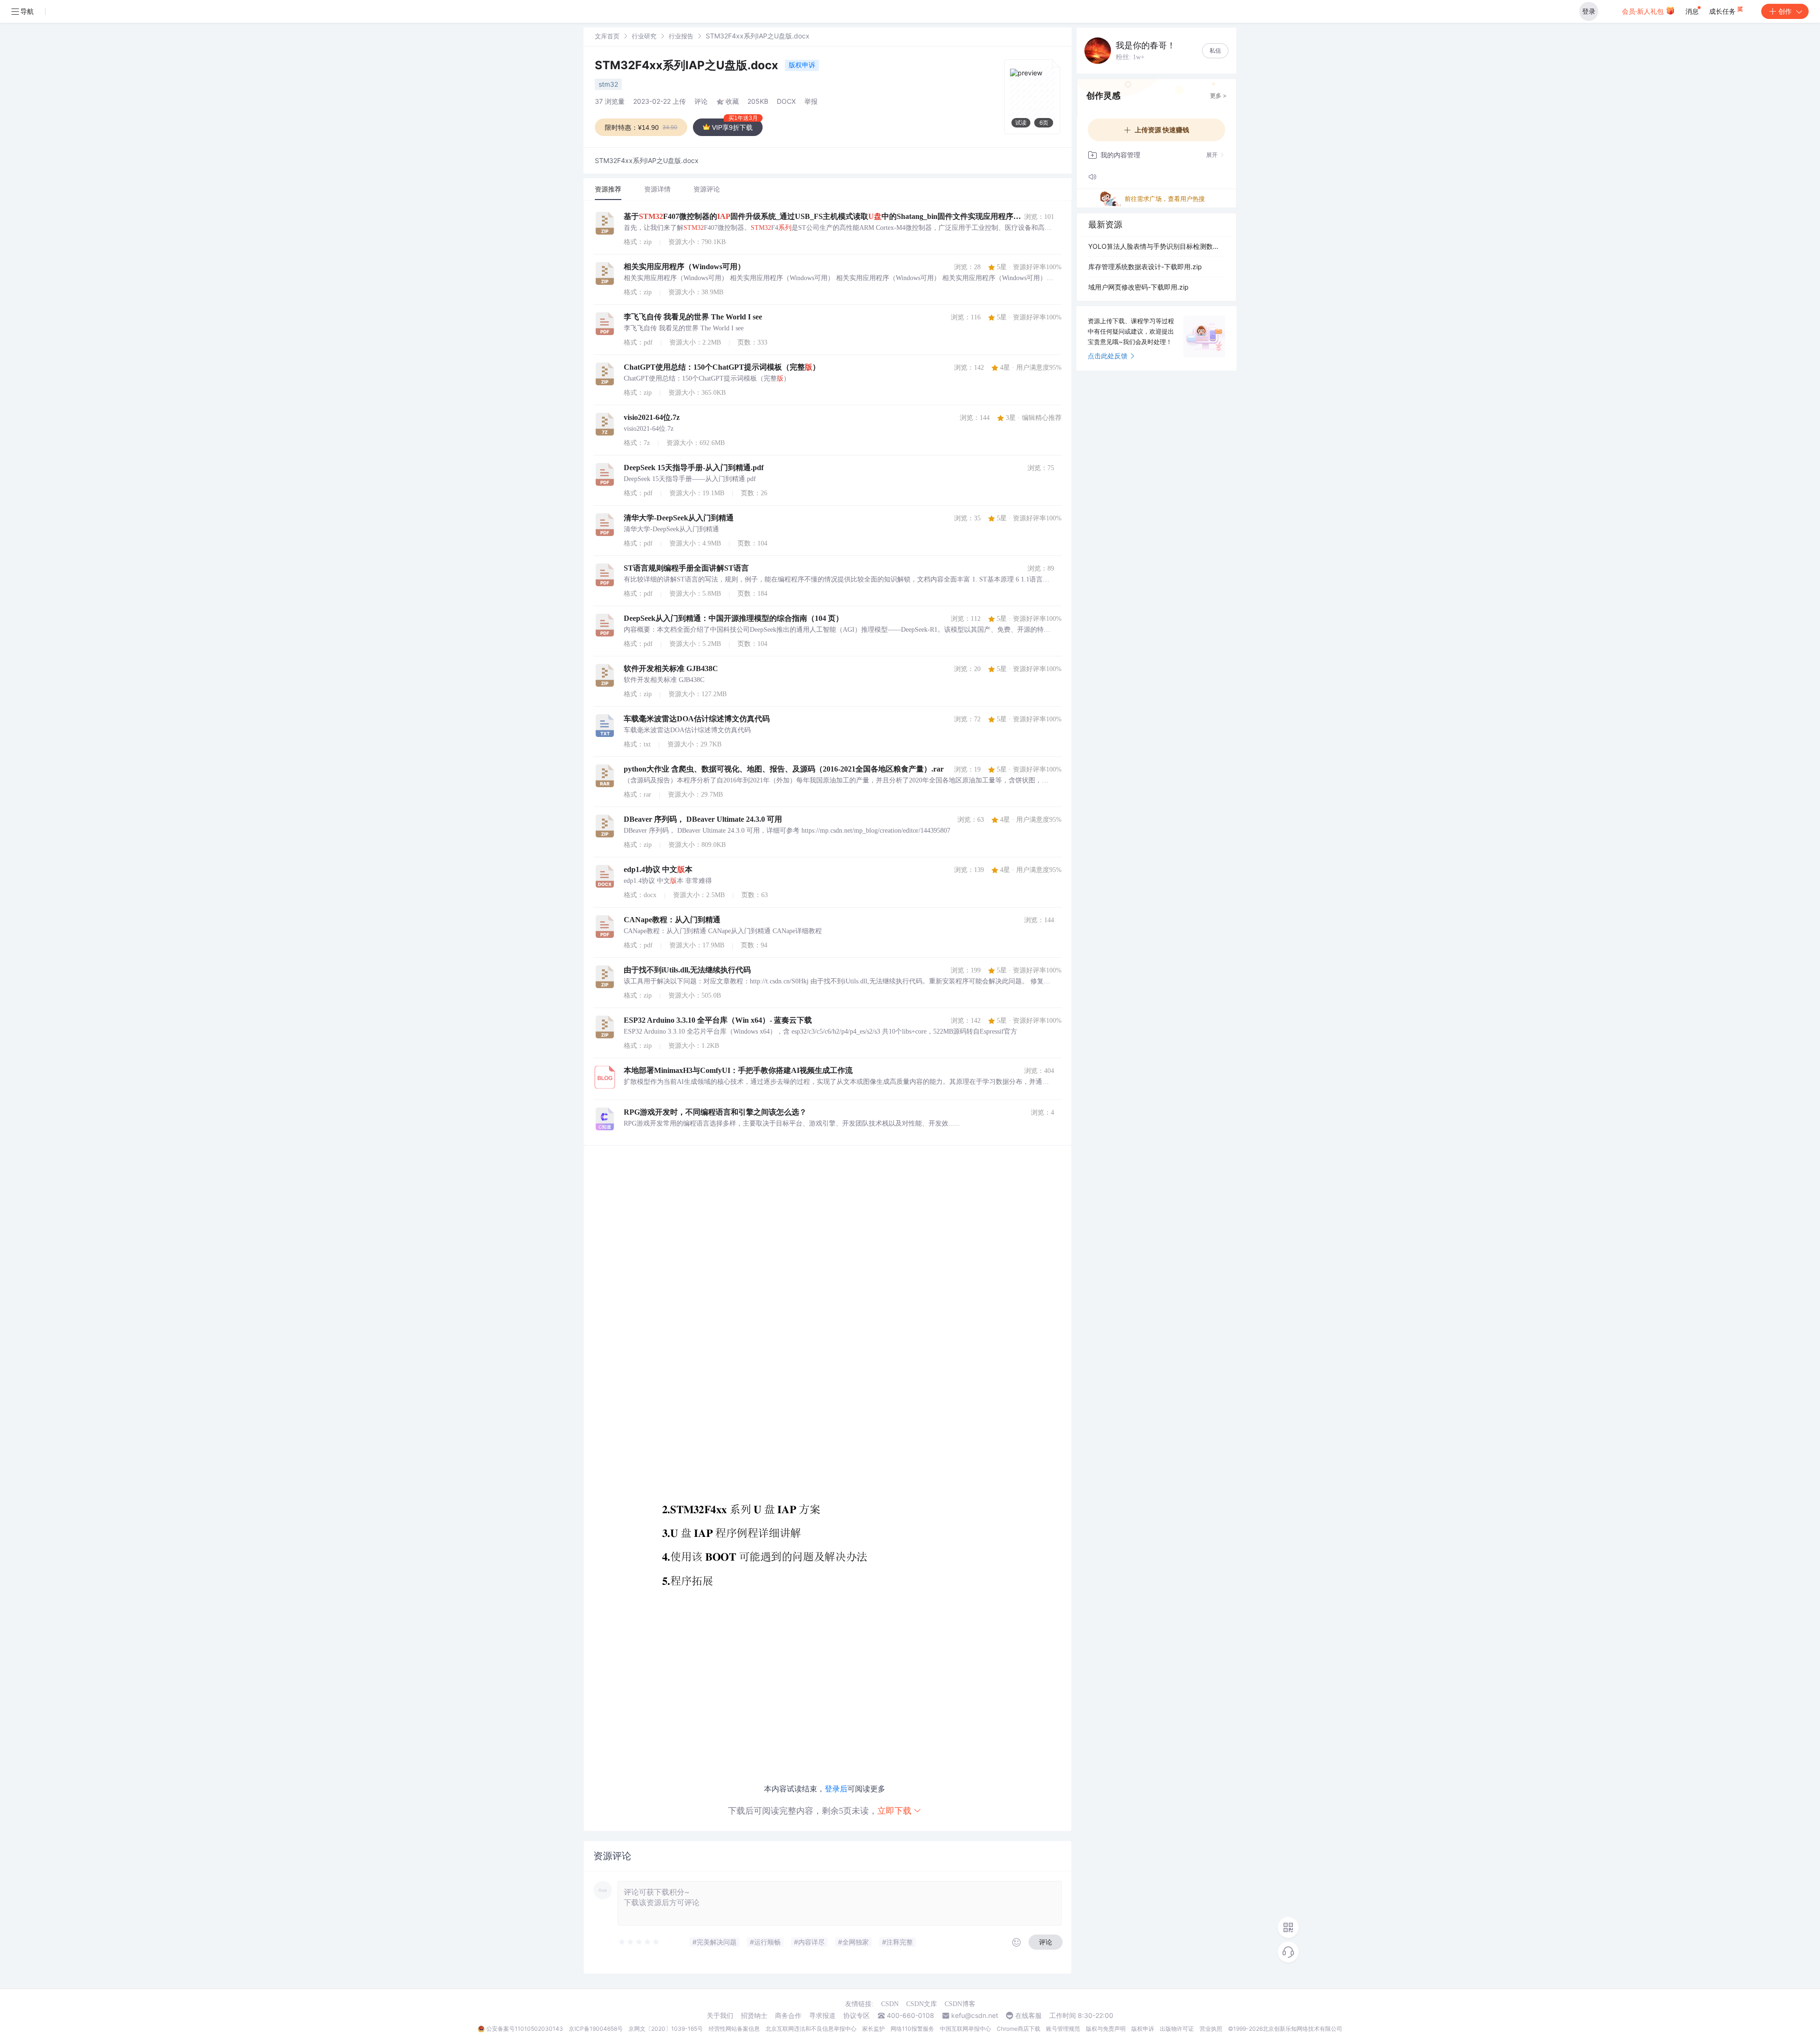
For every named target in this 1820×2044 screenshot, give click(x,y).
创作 (1785, 11)
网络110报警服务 (912, 2029)
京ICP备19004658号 (596, 2029)
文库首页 (607, 36)
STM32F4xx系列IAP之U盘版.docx (688, 65)
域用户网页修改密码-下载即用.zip (1138, 287)
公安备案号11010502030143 (525, 2029)
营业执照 (1211, 2029)
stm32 (608, 84)
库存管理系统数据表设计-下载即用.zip (1145, 267)
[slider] (639, 1942)
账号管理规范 (1063, 2029)
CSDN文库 (922, 2004)
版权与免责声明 (1106, 2029)
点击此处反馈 (1108, 356)
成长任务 (1723, 11)
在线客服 (1028, 2016)
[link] (607, 36)
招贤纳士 (754, 2016)
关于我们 (720, 2016)
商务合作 (788, 2016)
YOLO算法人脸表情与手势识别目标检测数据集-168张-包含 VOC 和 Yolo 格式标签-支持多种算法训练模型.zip (1156, 246)
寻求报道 (822, 2016)
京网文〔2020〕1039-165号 (666, 2029)
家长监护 (874, 2029)
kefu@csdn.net (975, 2016)
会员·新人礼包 (1644, 11)
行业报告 (681, 36)
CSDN (890, 2004)
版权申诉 (802, 65)
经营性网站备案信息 (734, 2029)
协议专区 (856, 2016)
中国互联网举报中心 (965, 2029)
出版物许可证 (1177, 2029)
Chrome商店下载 (1019, 2029)
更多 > (1218, 95)
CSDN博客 (960, 2004)
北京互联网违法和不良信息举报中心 (811, 2029)
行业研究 (644, 36)
